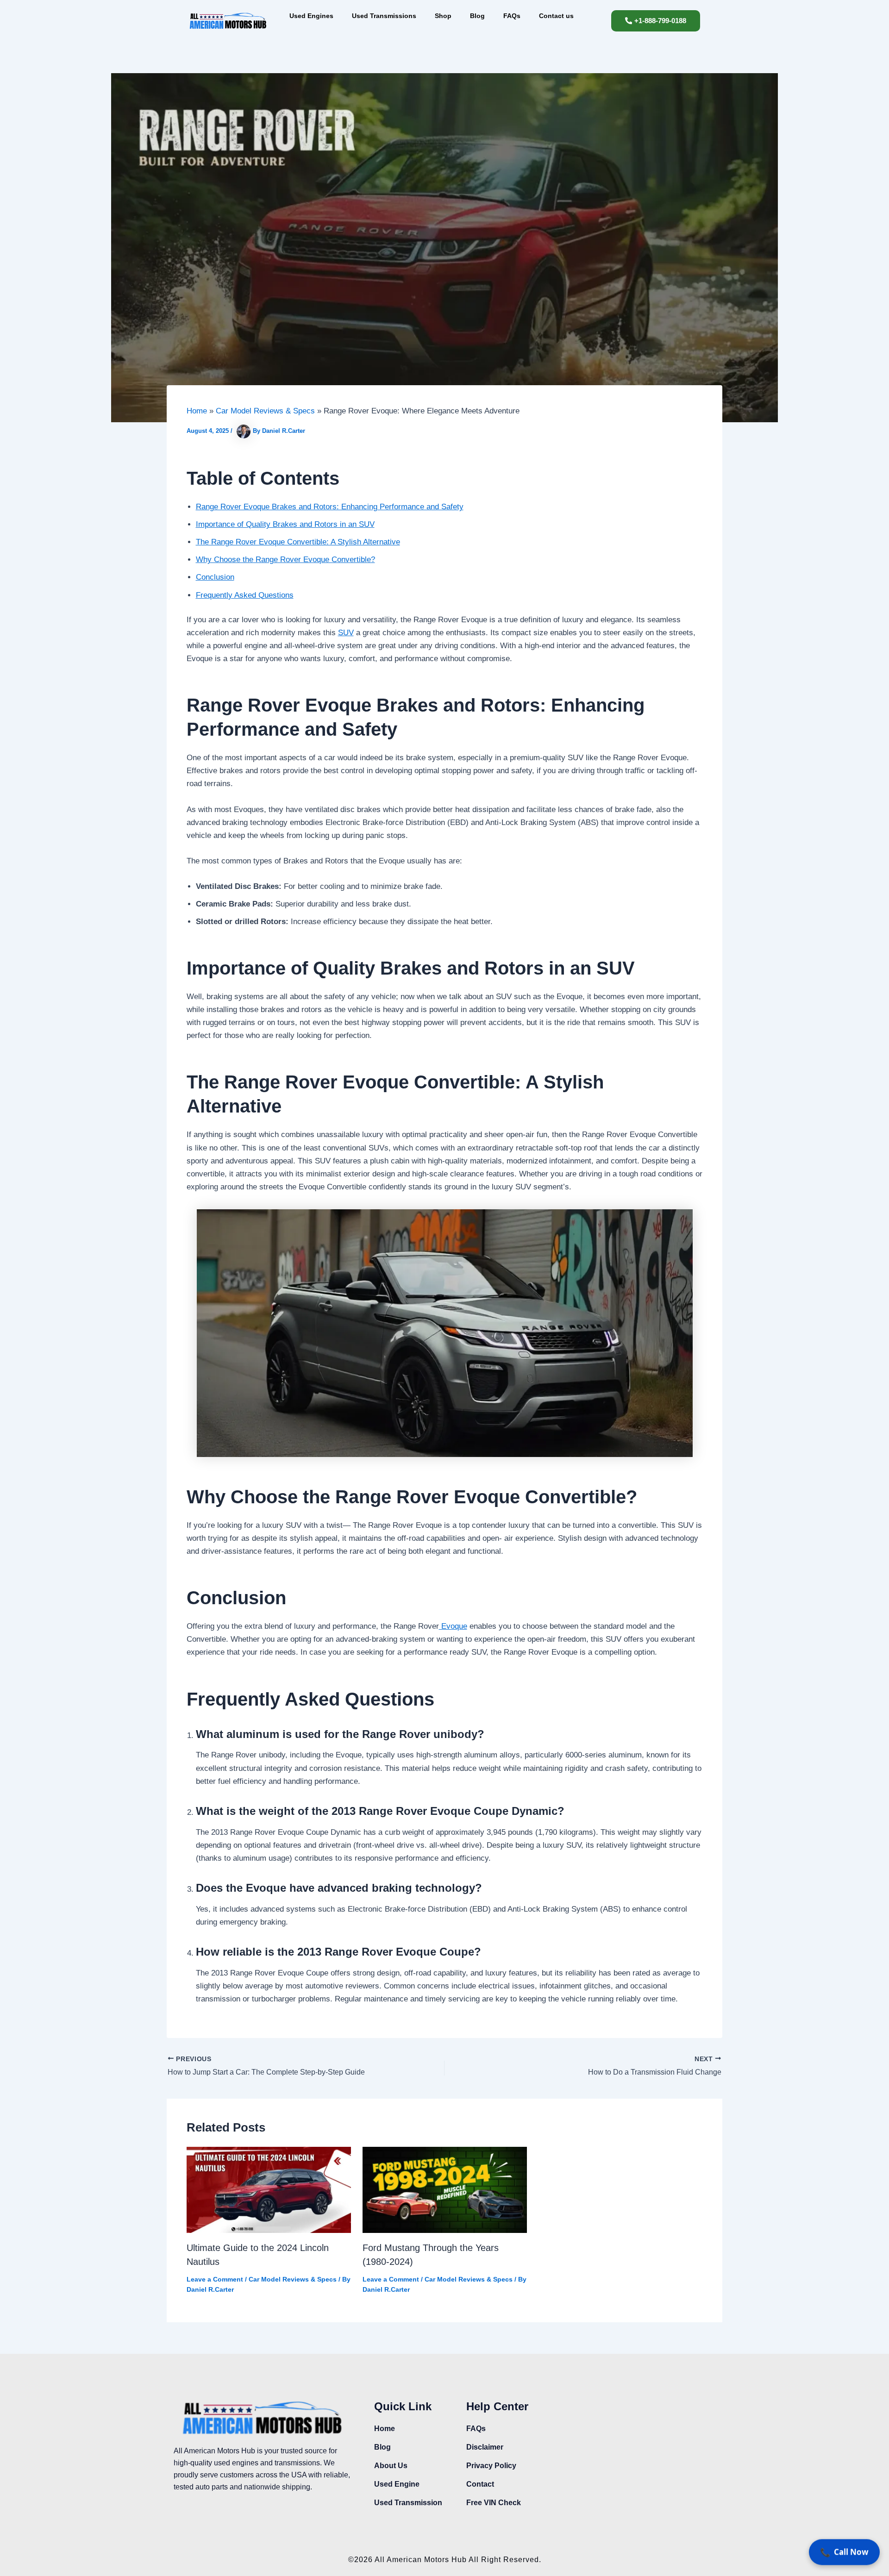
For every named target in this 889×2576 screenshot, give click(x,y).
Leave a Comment (215, 2279)
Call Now (844, 2554)
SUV (346, 633)
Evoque (453, 1626)
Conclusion (215, 577)
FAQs (512, 16)
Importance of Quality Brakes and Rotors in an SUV (285, 524)
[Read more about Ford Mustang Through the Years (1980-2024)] (445, 2189)
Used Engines (311, 16)
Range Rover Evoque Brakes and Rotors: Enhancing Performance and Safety (330, 507)
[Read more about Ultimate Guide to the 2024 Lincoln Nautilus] (269, 2189)
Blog (477, 16)
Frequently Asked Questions (245, 595)
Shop (443, 16)
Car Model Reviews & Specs (293, 2279)
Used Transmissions (384, 16)
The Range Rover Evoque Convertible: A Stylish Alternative (298, 542)
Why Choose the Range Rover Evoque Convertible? (285, 560)
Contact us (556, 16)
